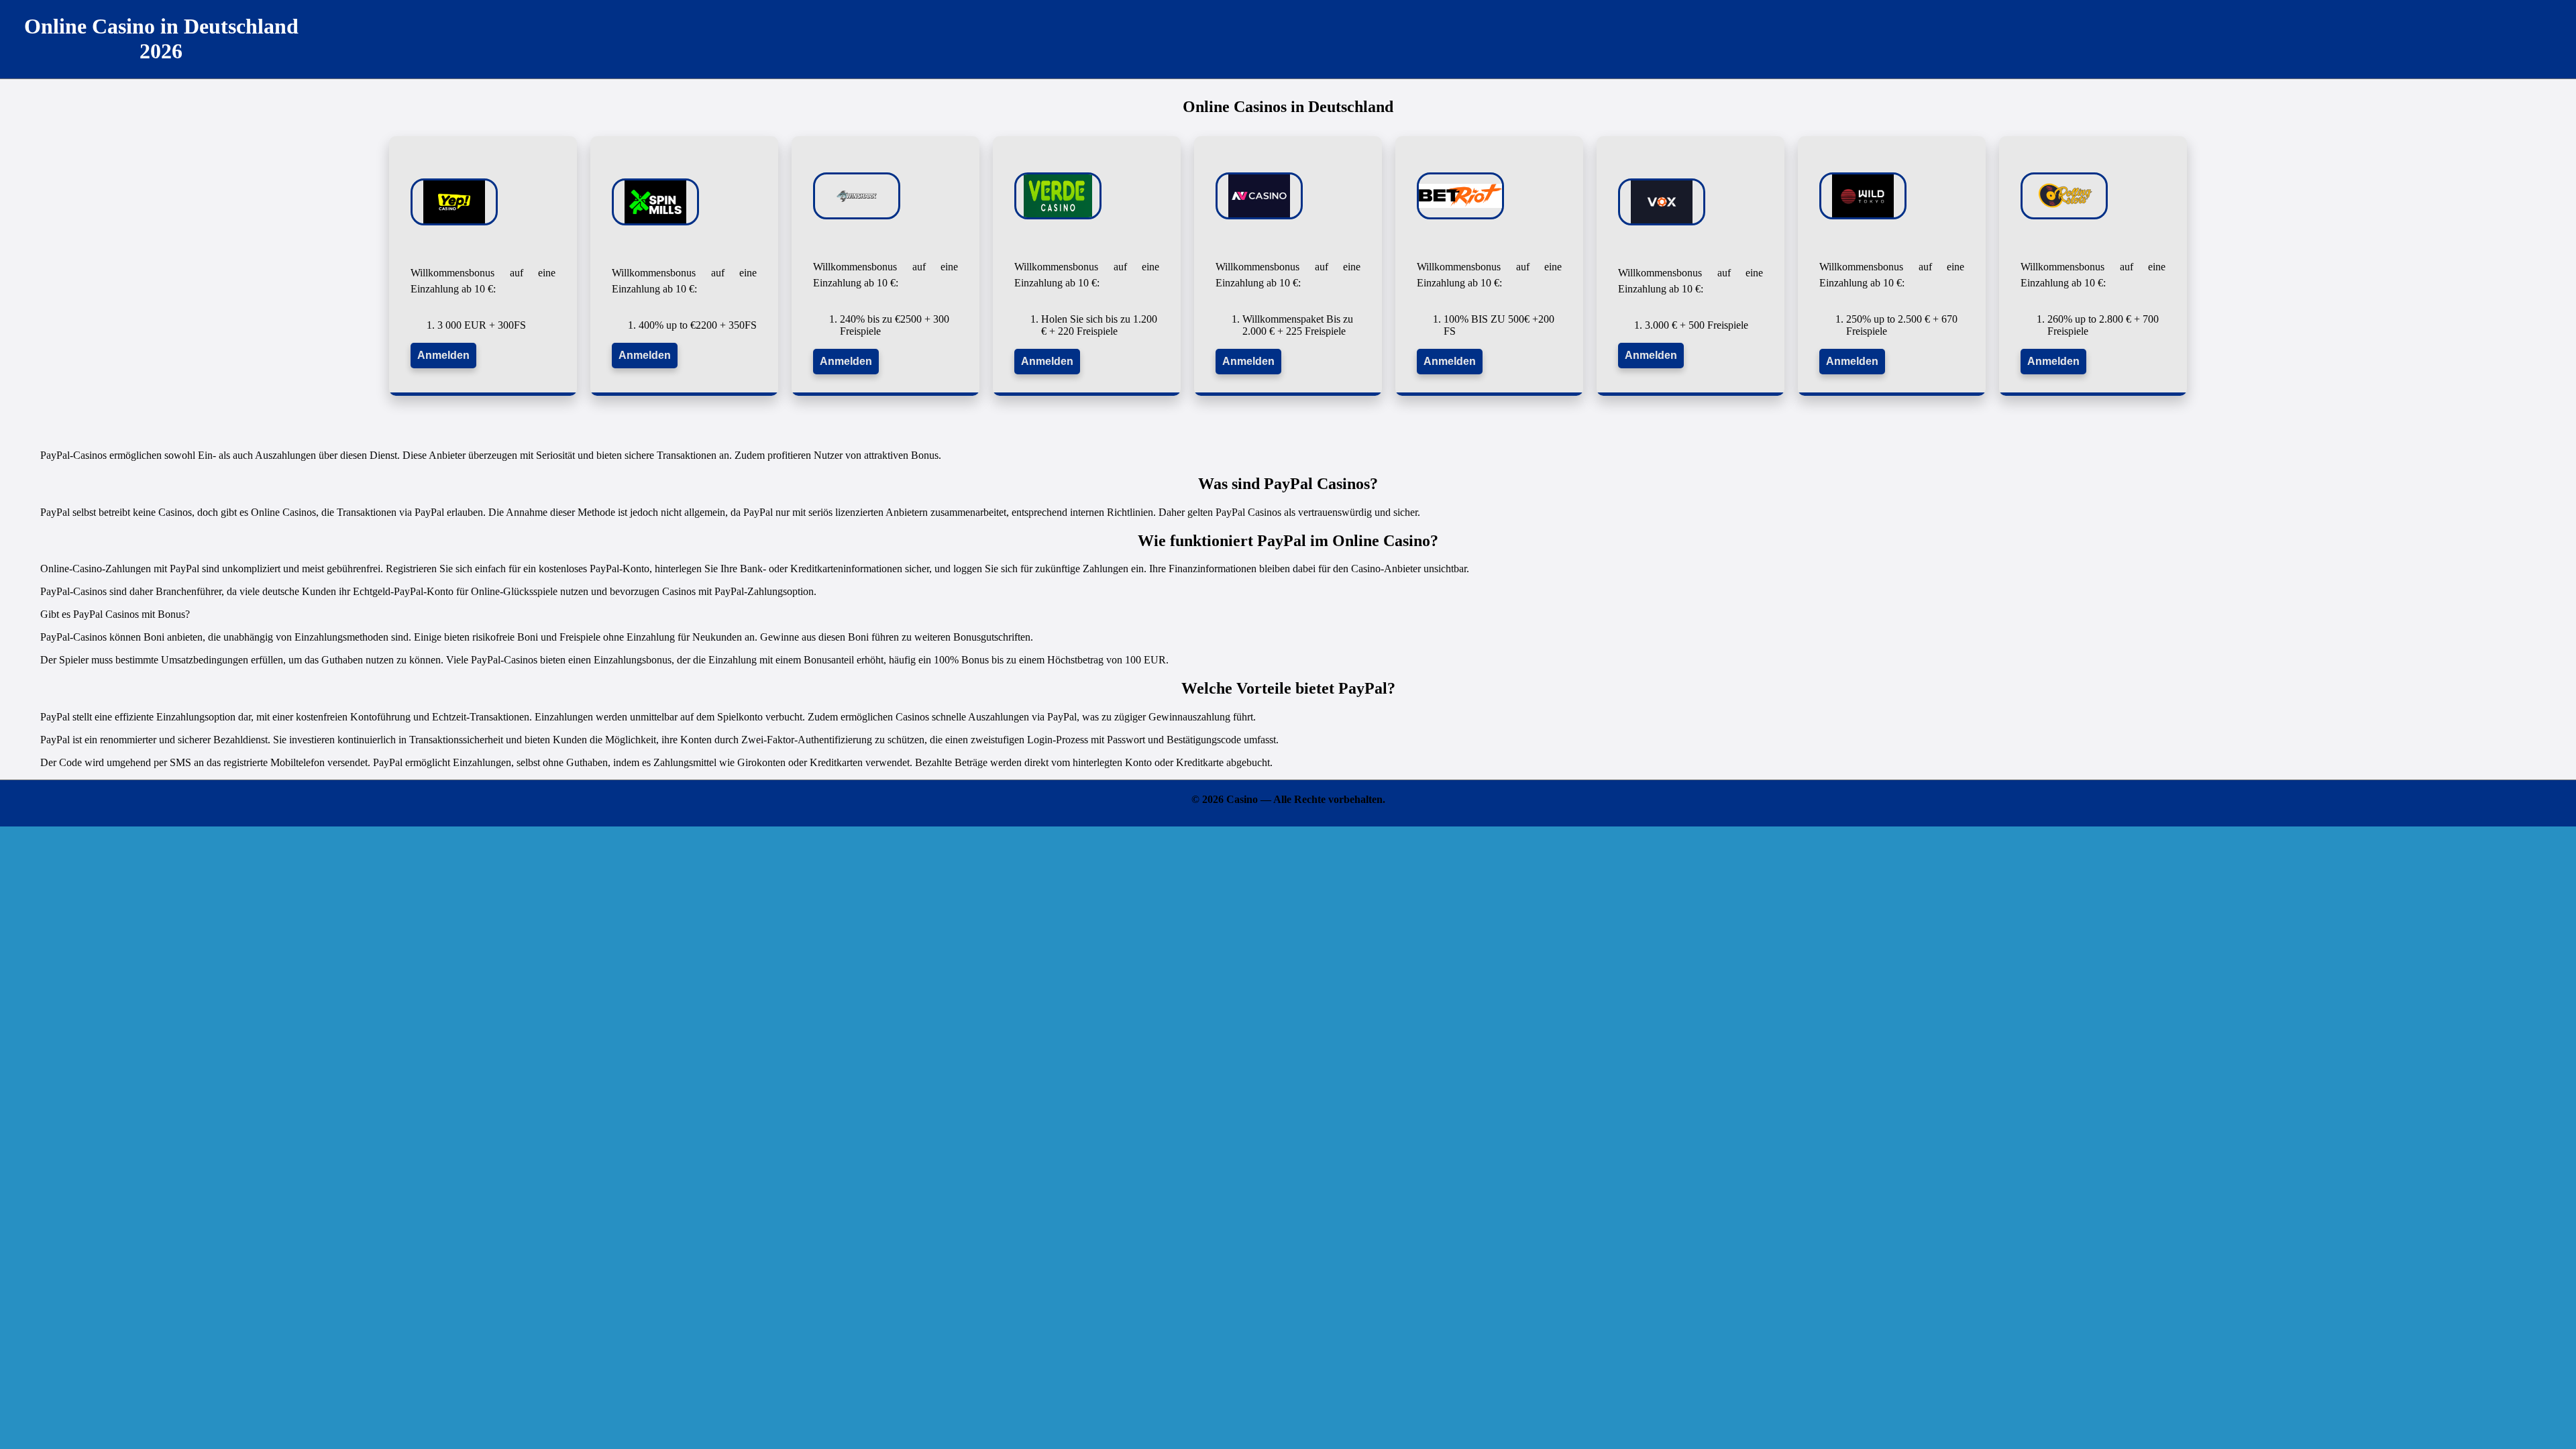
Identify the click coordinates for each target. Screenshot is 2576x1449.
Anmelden (443, 355)
